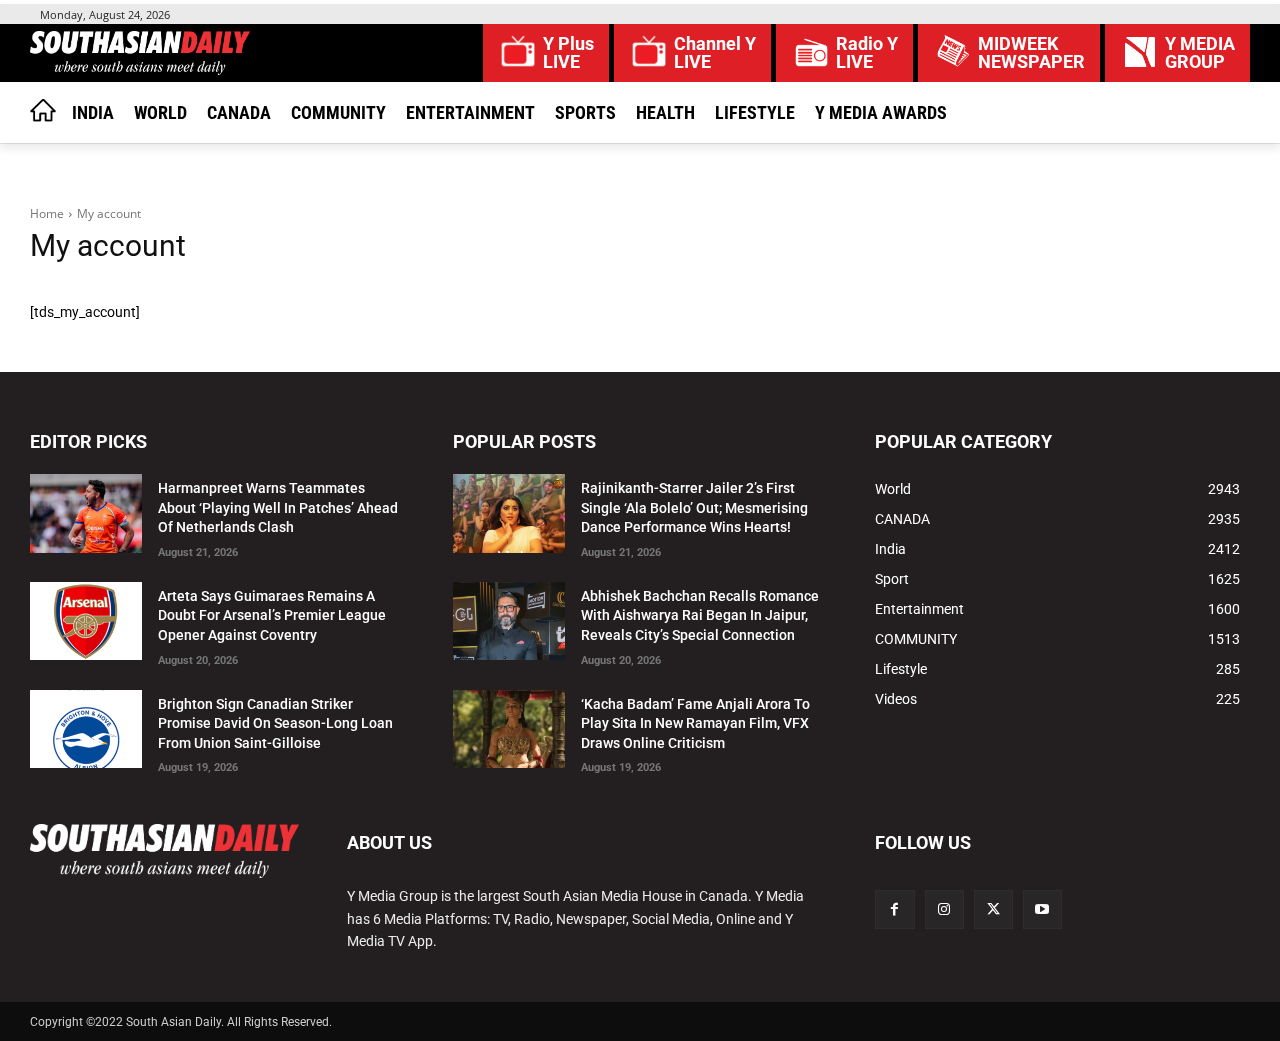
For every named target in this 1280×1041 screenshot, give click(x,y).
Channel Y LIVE (715, 53)
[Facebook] (894, 909)
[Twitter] (993, 909)
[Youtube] (1042, 909)
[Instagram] (944, 909)
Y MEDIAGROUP (1200, 53)
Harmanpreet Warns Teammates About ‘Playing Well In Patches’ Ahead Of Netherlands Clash (278, 507)
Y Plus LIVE (568, 53)
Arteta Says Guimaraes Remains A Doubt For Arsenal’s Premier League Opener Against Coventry (272, 615)
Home (47, 213)
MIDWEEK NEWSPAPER (1031, 53)
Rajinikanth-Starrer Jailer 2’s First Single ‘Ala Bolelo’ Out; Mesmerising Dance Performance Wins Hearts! (694, 507)
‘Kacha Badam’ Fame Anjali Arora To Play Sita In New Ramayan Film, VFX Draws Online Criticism (695, 723)
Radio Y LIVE (867, 53)
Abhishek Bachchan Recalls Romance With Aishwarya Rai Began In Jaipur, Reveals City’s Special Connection (700, 615)
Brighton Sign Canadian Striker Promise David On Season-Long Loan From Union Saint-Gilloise (275, 723)
